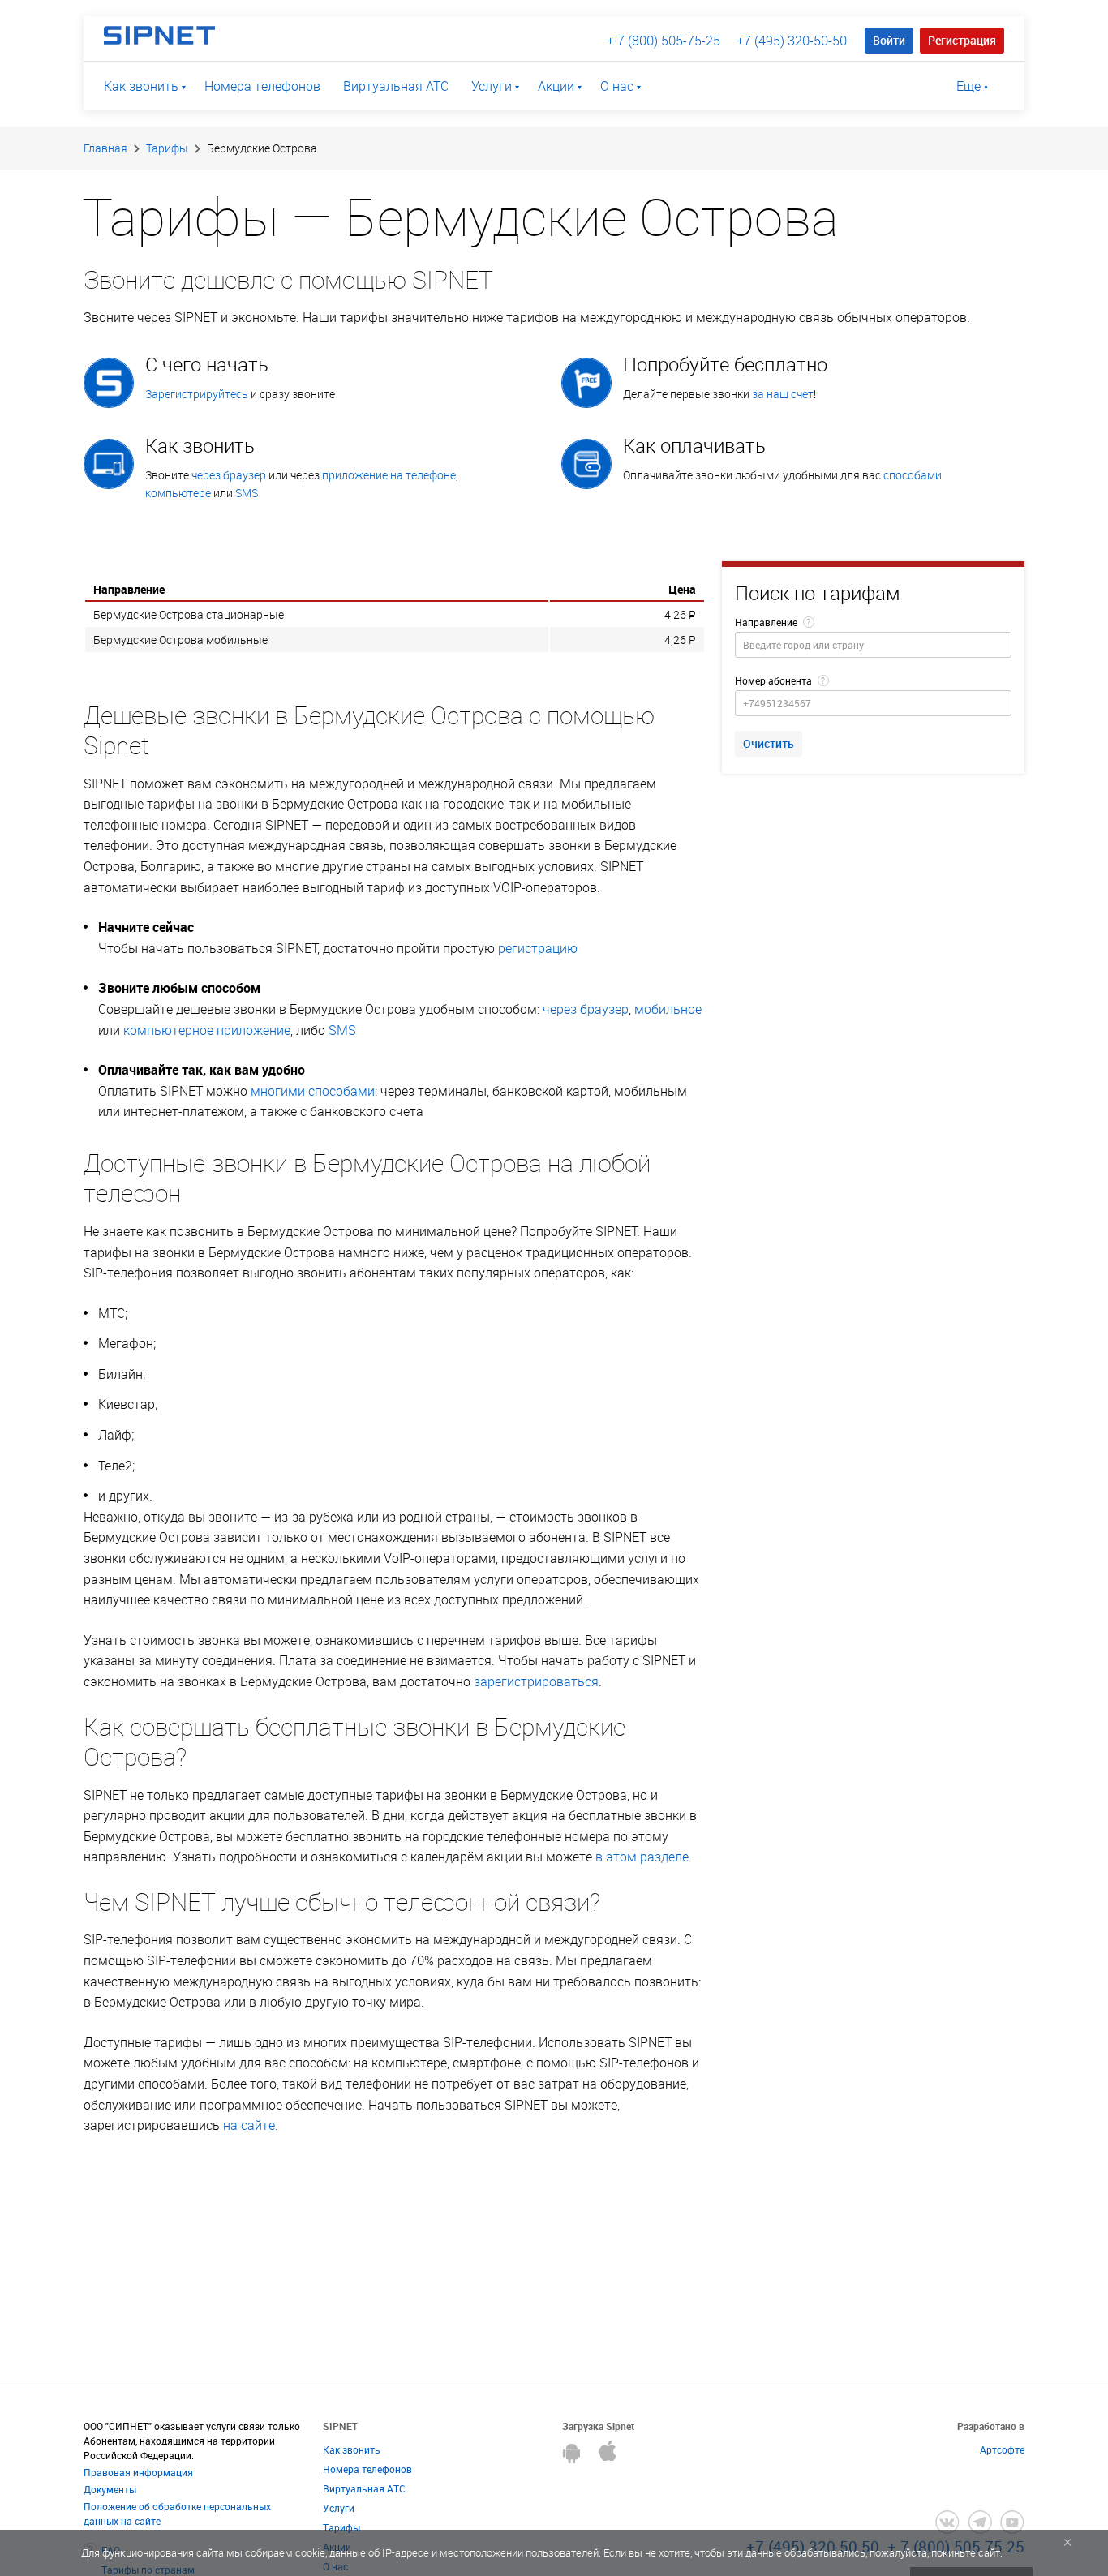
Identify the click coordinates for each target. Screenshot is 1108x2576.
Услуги (492, 86)
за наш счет (783, 394)
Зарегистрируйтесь (197, 394)
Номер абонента (773, 680)
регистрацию (538, 948)
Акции (556, 86)
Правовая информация (138, 2472)
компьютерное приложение (207, 1030)
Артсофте (1002, 2449)
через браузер (229, 475)
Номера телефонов (262, 86)
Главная (105, 148)
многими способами (313, 1091)
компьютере (178, 493)
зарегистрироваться (536, 1681)
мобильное (668, 1009)
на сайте (249, 2125)
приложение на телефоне (389, 475)
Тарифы (167, 148)
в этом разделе (642, 1857)
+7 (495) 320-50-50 (792, 41)
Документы (110, 2489)
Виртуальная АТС (396, 86)
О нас (617, 86)
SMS (247, 493)
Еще (968, 86)
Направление (766, 622)
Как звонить (141, 86)
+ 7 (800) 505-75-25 (664, 41)
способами (913, 475)
